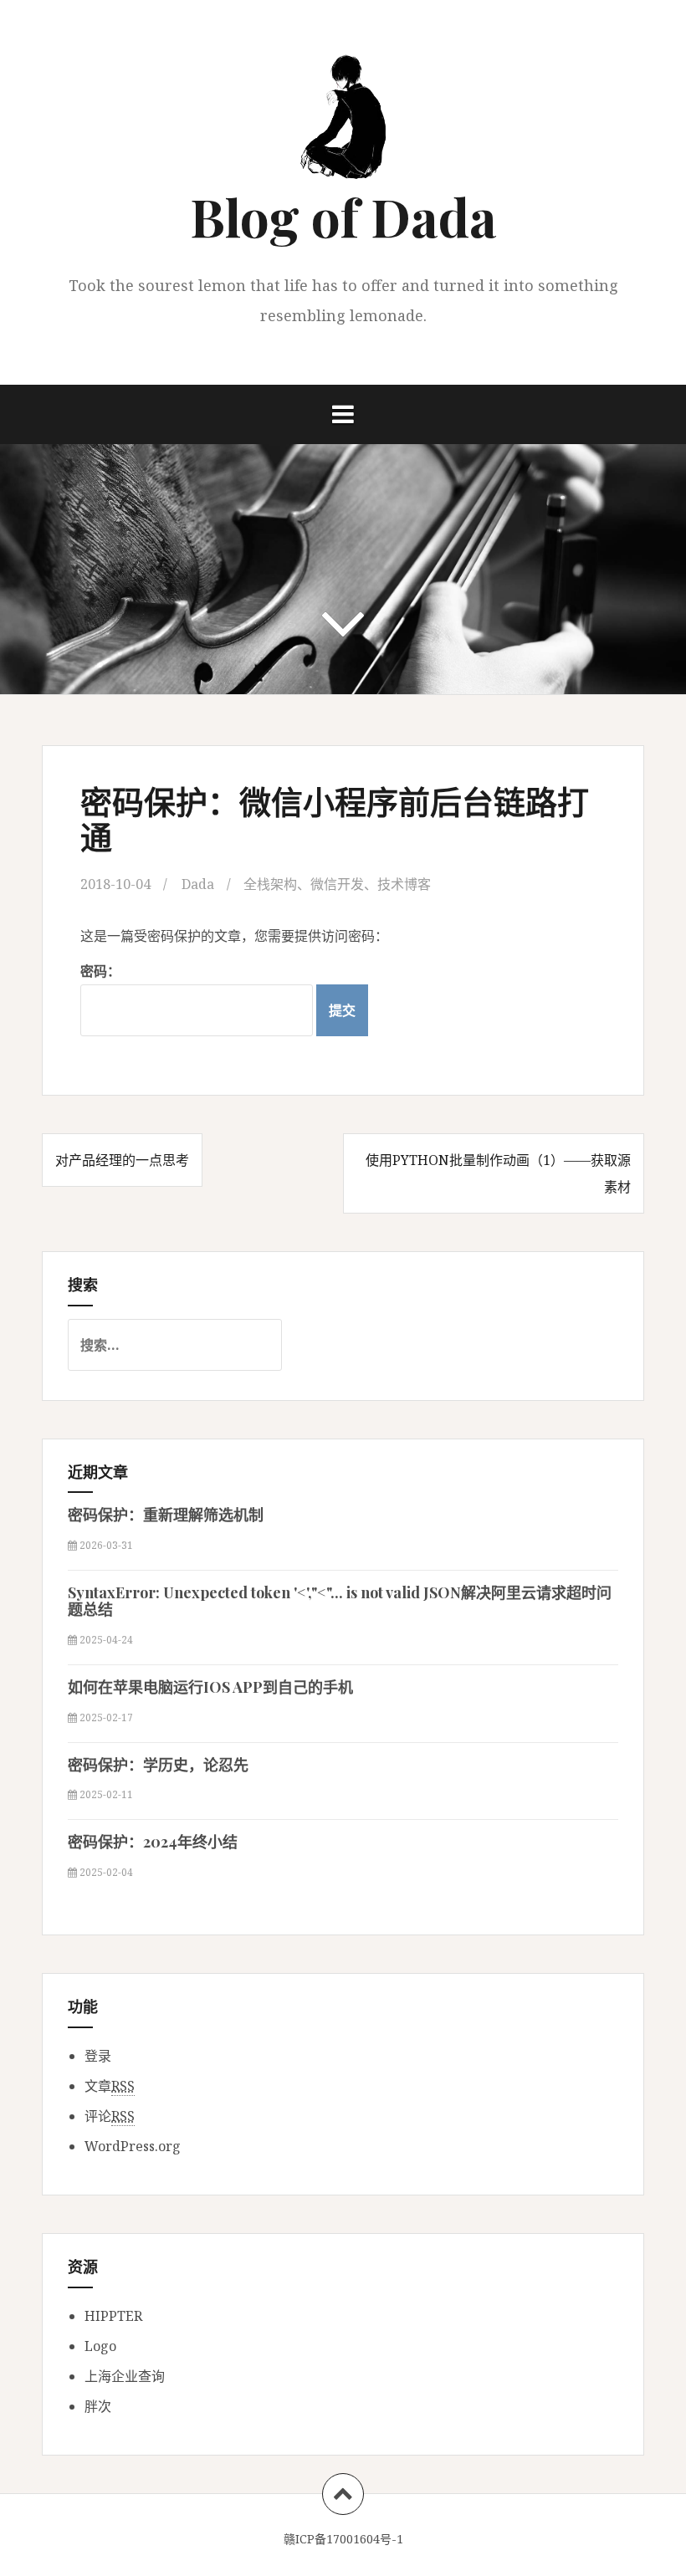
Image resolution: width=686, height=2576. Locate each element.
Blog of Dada (343, 216)
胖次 (98, 2406)
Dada (198, 884)
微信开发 (337, 884)
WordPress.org (133, 2146)
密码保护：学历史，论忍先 (158, 1765)
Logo (100, 2346)
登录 (98, 2056)
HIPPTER (113, 2316)
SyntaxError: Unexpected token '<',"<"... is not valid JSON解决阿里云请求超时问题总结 (340, 1601)
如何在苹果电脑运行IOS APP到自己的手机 (210, 1687)
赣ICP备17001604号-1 (343, 2539)
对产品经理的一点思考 (122, 1160)
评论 (110, 2116)
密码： (100, 971)
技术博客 (404, 884)
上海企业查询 (125, 2376)
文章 (110, 2086)
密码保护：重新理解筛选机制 (166, 1515)
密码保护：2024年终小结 (153, 1842)
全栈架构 (270, 884)
